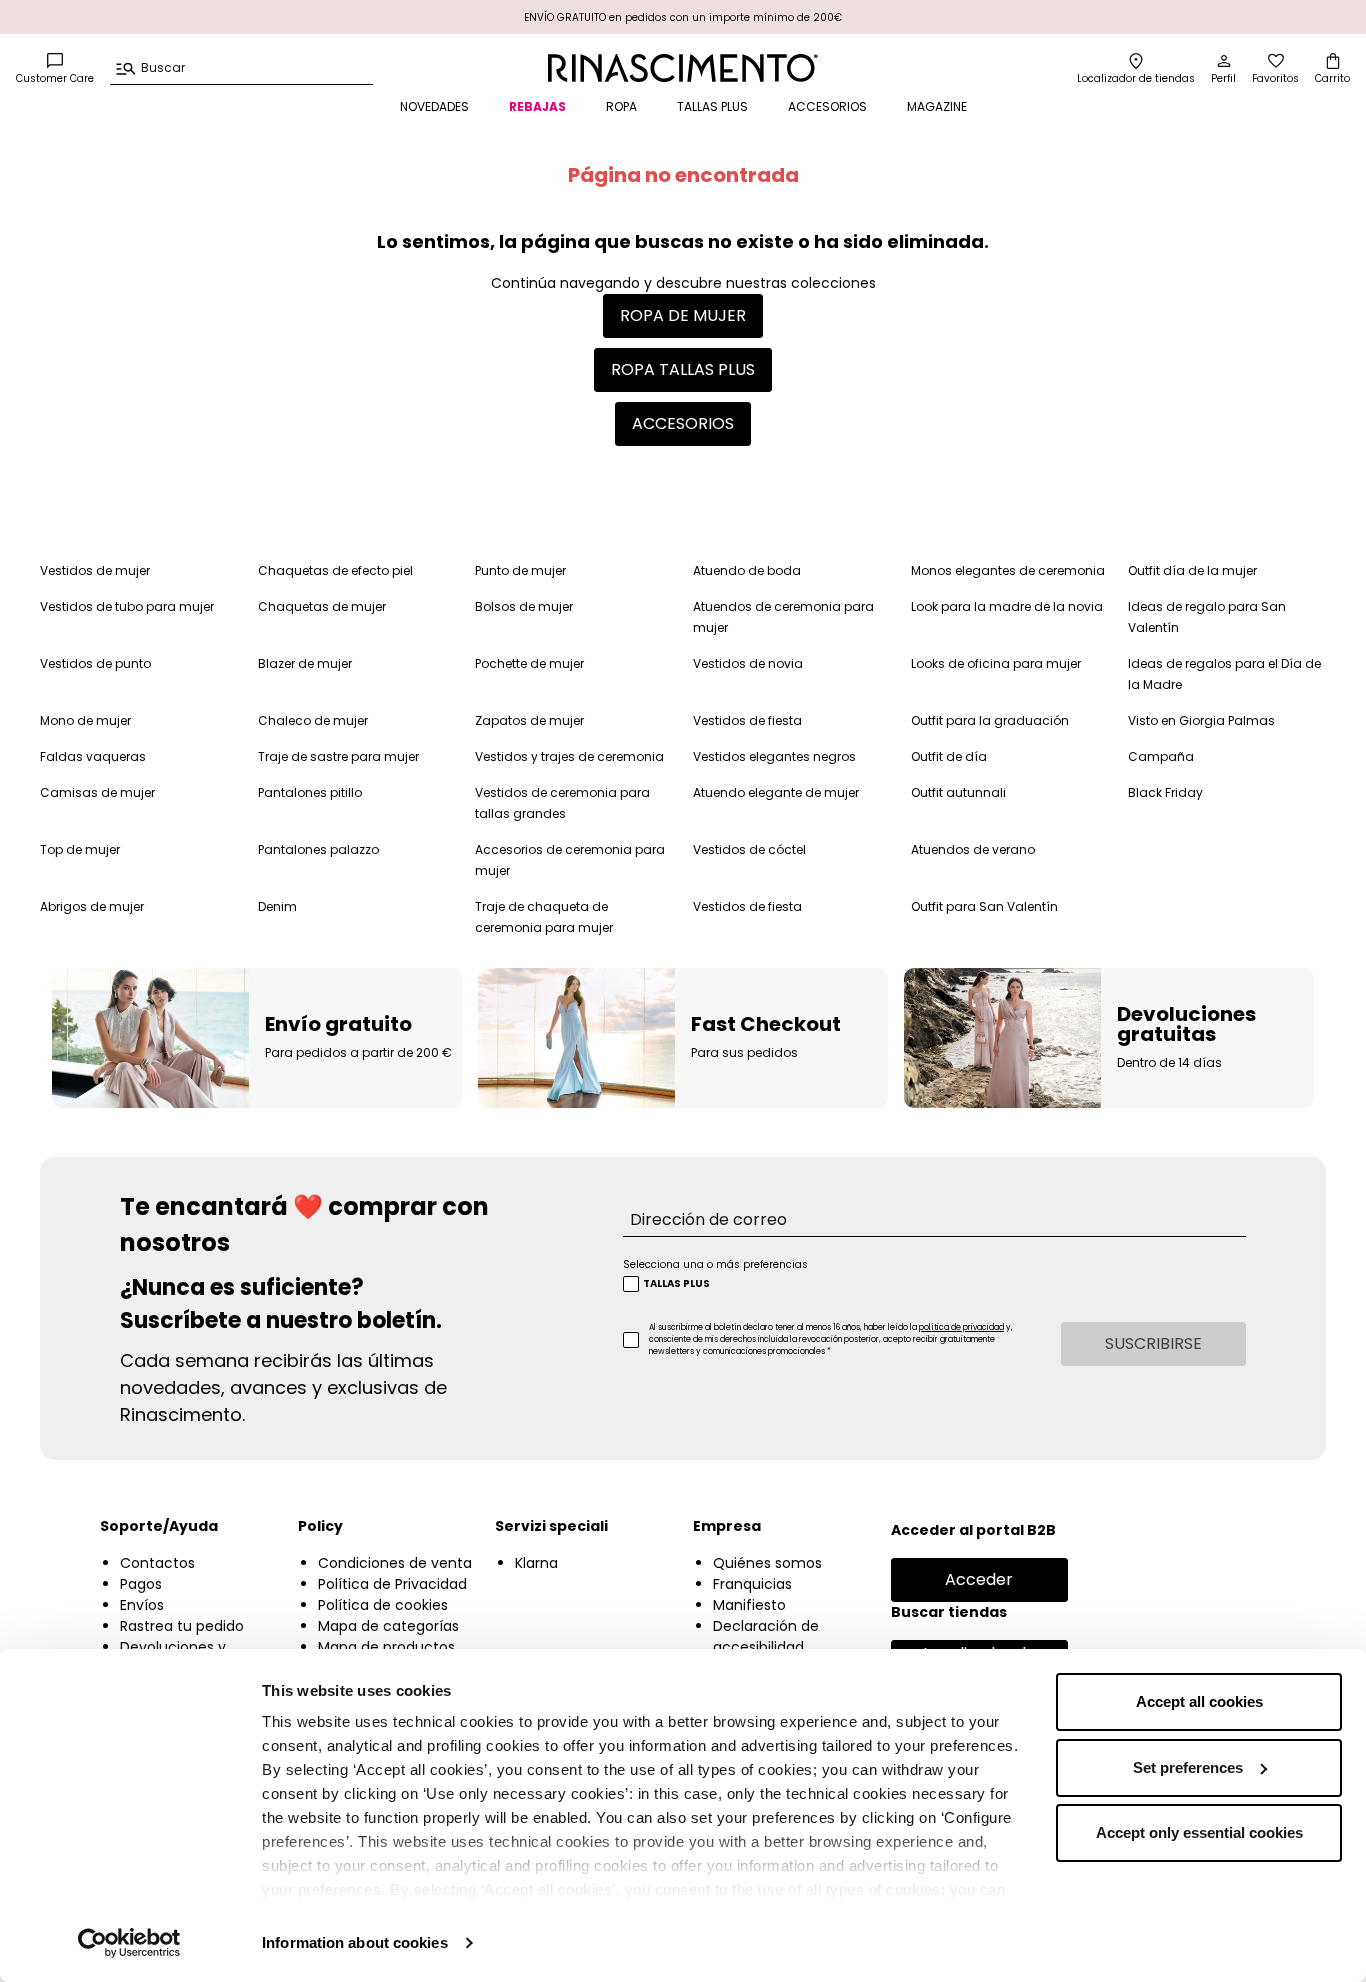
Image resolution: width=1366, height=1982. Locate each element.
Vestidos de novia (748, 663)
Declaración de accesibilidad (766, 1636)
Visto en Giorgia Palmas (1201, 720)
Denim (277, 906)
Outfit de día (949, 756)
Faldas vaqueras (93, 756)
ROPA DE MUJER (683, 315)
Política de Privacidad (392, 1584)
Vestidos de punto (95, 663)
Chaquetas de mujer (322, 606)
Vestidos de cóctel (749, 849)
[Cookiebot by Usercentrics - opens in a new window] (129, 1943)
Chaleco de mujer (313, 720)
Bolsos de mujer (524, 606)
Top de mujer (80, 849)
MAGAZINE (937, 106)
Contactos (157, 1563)
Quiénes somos (767, 1563)
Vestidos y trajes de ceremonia (569, 756)
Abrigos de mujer (92, 906)
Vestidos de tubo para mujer (127, 606)
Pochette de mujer (529, 663)
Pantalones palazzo (318, 849)
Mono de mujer (85, 720)
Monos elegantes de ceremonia (1008, 570)
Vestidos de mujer (95, 570)
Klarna (536, 1563)
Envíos (142, 1605)
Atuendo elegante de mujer (776, 792)
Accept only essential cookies (1199, 1832)
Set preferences (1188, 1767)
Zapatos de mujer (529, 720)
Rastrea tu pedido (182, 1626)
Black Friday (1165, 792)
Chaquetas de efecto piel (335, 570)
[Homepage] (683, 68)
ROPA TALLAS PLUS (683, 369)
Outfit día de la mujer (1192, 570)
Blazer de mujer (305, 663)
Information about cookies (355, 1942)
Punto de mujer (520, 570)
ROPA (621, 106)
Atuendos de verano (973, 849)
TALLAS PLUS (712, 106)
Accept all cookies (1199, 1701)
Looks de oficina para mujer (996, 663)
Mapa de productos (386, 1647)
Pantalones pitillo (310, 792)
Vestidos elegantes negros (774, 756)
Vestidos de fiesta (747, 720)
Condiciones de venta (395, 1563)
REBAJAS (537, 106)
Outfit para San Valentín (984, 906)
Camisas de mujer (97, 792)
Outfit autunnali (958, 792)
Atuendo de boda (747, 570)
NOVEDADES (434, 106)
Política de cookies (383, 1605)
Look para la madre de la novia (1007, 606)
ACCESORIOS (827, 106)
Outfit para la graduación (990, 720)
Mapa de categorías (388, 1626)
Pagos (141, 1584)
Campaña (1161, 756)
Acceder (979, 1579)
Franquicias (752, 1584)
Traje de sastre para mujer (338, 756)
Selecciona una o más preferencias (715, 1264)
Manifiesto (749, 1605)
